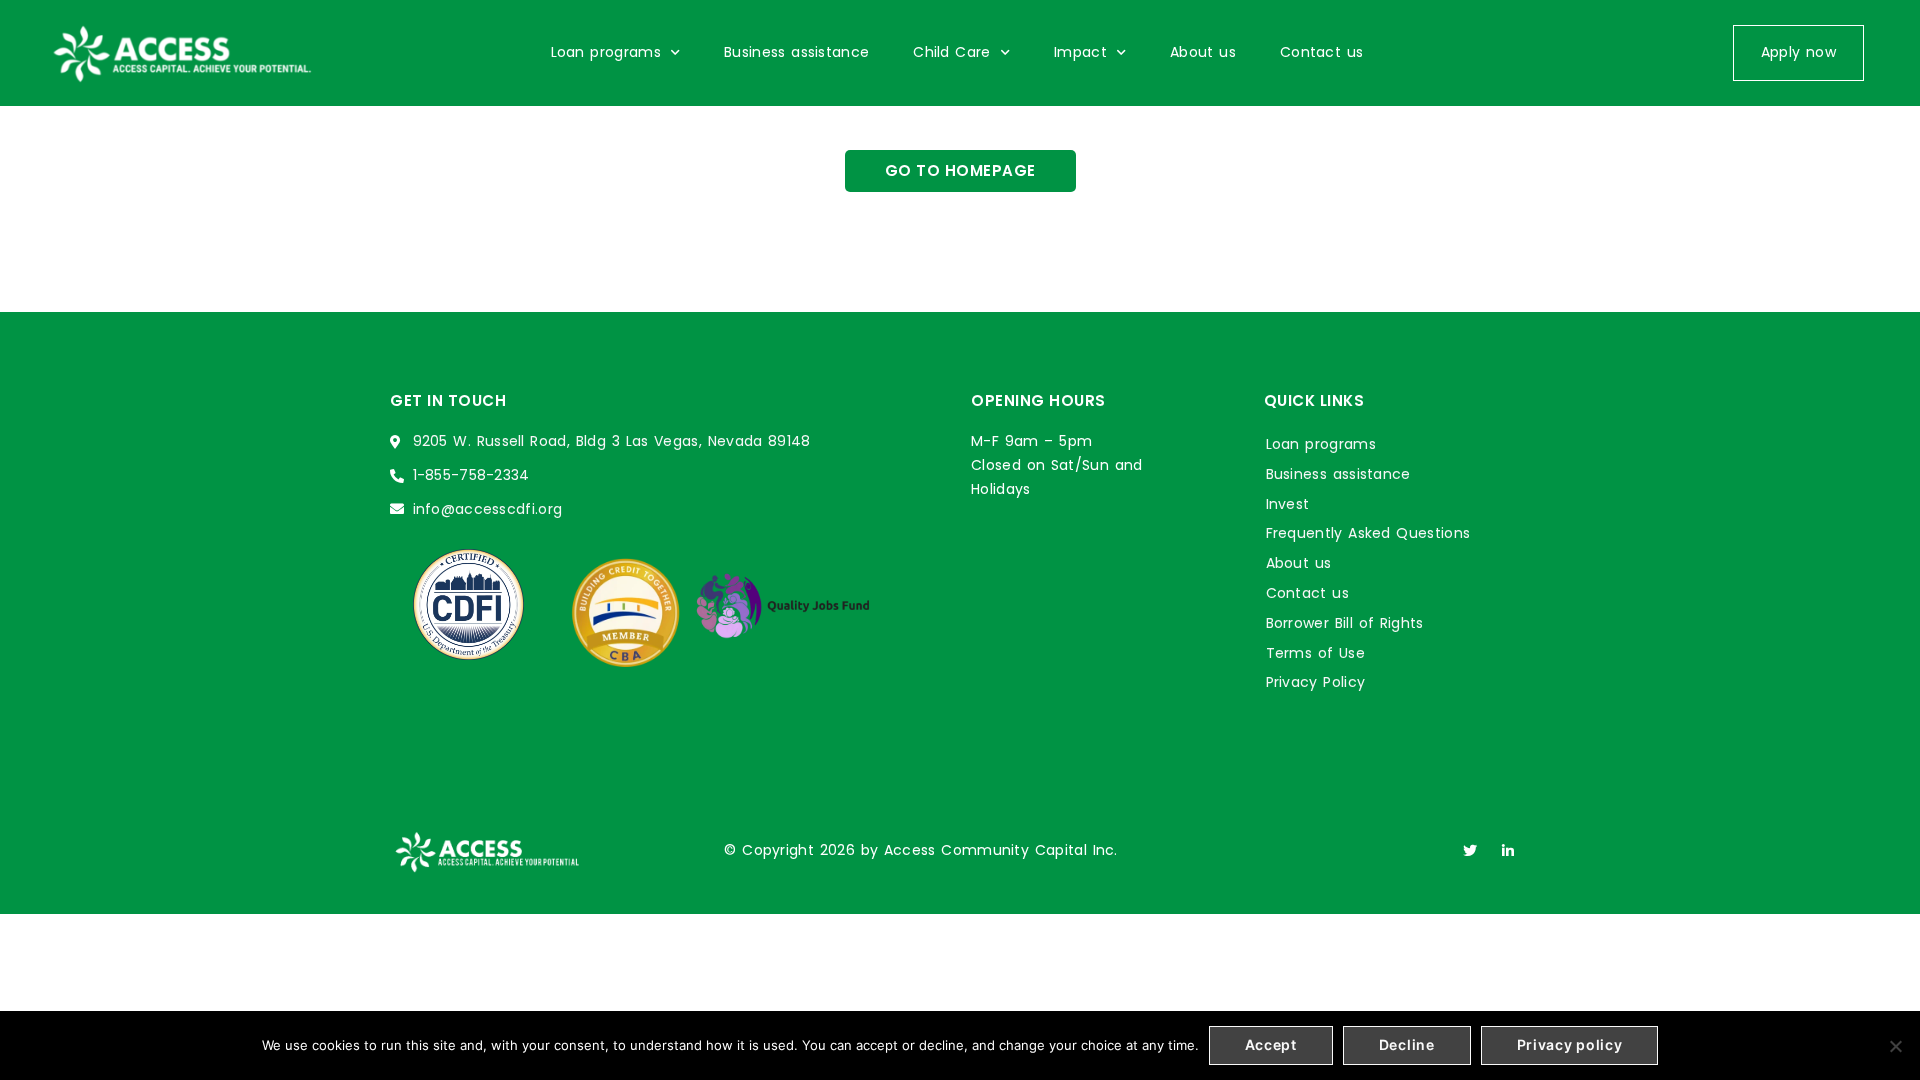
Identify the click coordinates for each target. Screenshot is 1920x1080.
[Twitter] (1470, 851)
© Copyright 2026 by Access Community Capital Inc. (921, 850)
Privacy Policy (1316, 682)
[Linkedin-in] (1508, 851)
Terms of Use (1315, 653)
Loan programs (606, 52)
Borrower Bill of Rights (1345, 623)
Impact (1080, 52)
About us (1203, 52)
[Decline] (1895, 1046)
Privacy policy (1570, 1044)
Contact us (1321, 52)
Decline (1407, 1044)
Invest (1288, 504)
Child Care (951, 52)
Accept (1271, 1044)
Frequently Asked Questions (1368, 533)
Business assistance (796, 52)
